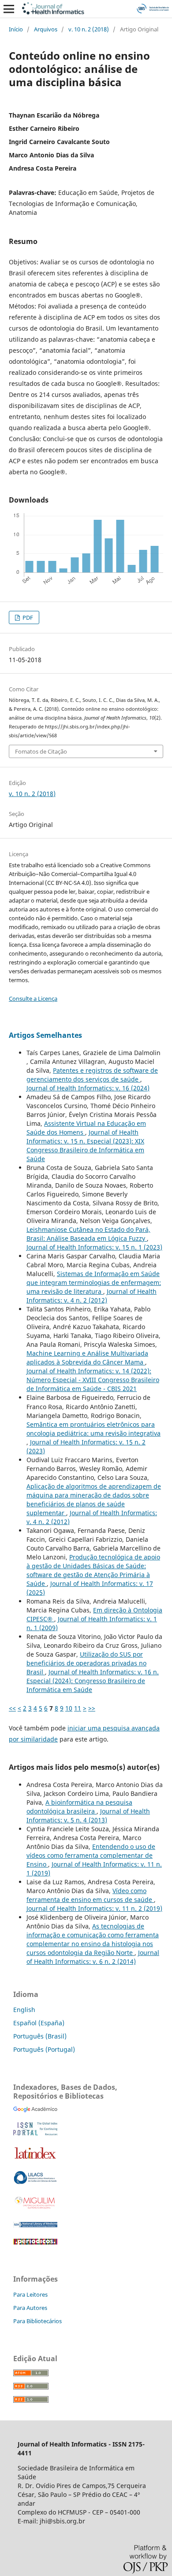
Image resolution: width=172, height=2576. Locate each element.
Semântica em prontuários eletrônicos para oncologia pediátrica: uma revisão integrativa (93, 1429)
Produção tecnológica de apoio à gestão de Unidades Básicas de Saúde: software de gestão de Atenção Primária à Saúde (93, 1570)
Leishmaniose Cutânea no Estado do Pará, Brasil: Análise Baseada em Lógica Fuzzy (88, 1234)
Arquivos (46, 29)
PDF (27, 617)
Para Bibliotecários (37, 2321)
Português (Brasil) (40, 2036)
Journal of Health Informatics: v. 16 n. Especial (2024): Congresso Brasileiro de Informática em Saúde (93, 1681)
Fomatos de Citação (41, 751)
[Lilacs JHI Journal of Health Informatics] (35, 2182)
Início (16, 29)
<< (12, 1708)
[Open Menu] (9, 9)
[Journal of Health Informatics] (35, 2110)
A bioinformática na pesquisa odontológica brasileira (79, 1807)
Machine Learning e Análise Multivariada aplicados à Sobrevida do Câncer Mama (87, 1358)
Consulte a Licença (33, 998)
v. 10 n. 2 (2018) (89, 29)
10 (69, 1708)
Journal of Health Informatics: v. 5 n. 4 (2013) (88, 1816)
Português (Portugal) (44, 2049)
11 (78, 1708)
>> (92, 1708)
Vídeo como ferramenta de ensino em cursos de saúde (90, 1895)
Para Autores (30, 2308)
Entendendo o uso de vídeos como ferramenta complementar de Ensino (91, 1855)
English (24, 2010)
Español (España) (39, 2023)
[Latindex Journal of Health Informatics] (35, 2159)
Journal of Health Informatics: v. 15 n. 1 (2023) (94, 1247)
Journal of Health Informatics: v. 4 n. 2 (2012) (92, 1296)
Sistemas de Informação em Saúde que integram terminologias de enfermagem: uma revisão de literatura (94, 1282)
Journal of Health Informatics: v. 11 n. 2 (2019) (94, 1908)
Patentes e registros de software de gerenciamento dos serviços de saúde (92, 1075)
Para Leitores (30, 2294)
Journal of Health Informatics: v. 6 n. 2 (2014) (93, 1957)
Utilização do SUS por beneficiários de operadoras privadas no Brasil (86, 1663)
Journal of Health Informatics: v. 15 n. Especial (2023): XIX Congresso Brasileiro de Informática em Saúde (85, 1145)
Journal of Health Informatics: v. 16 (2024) (88, 1088)
